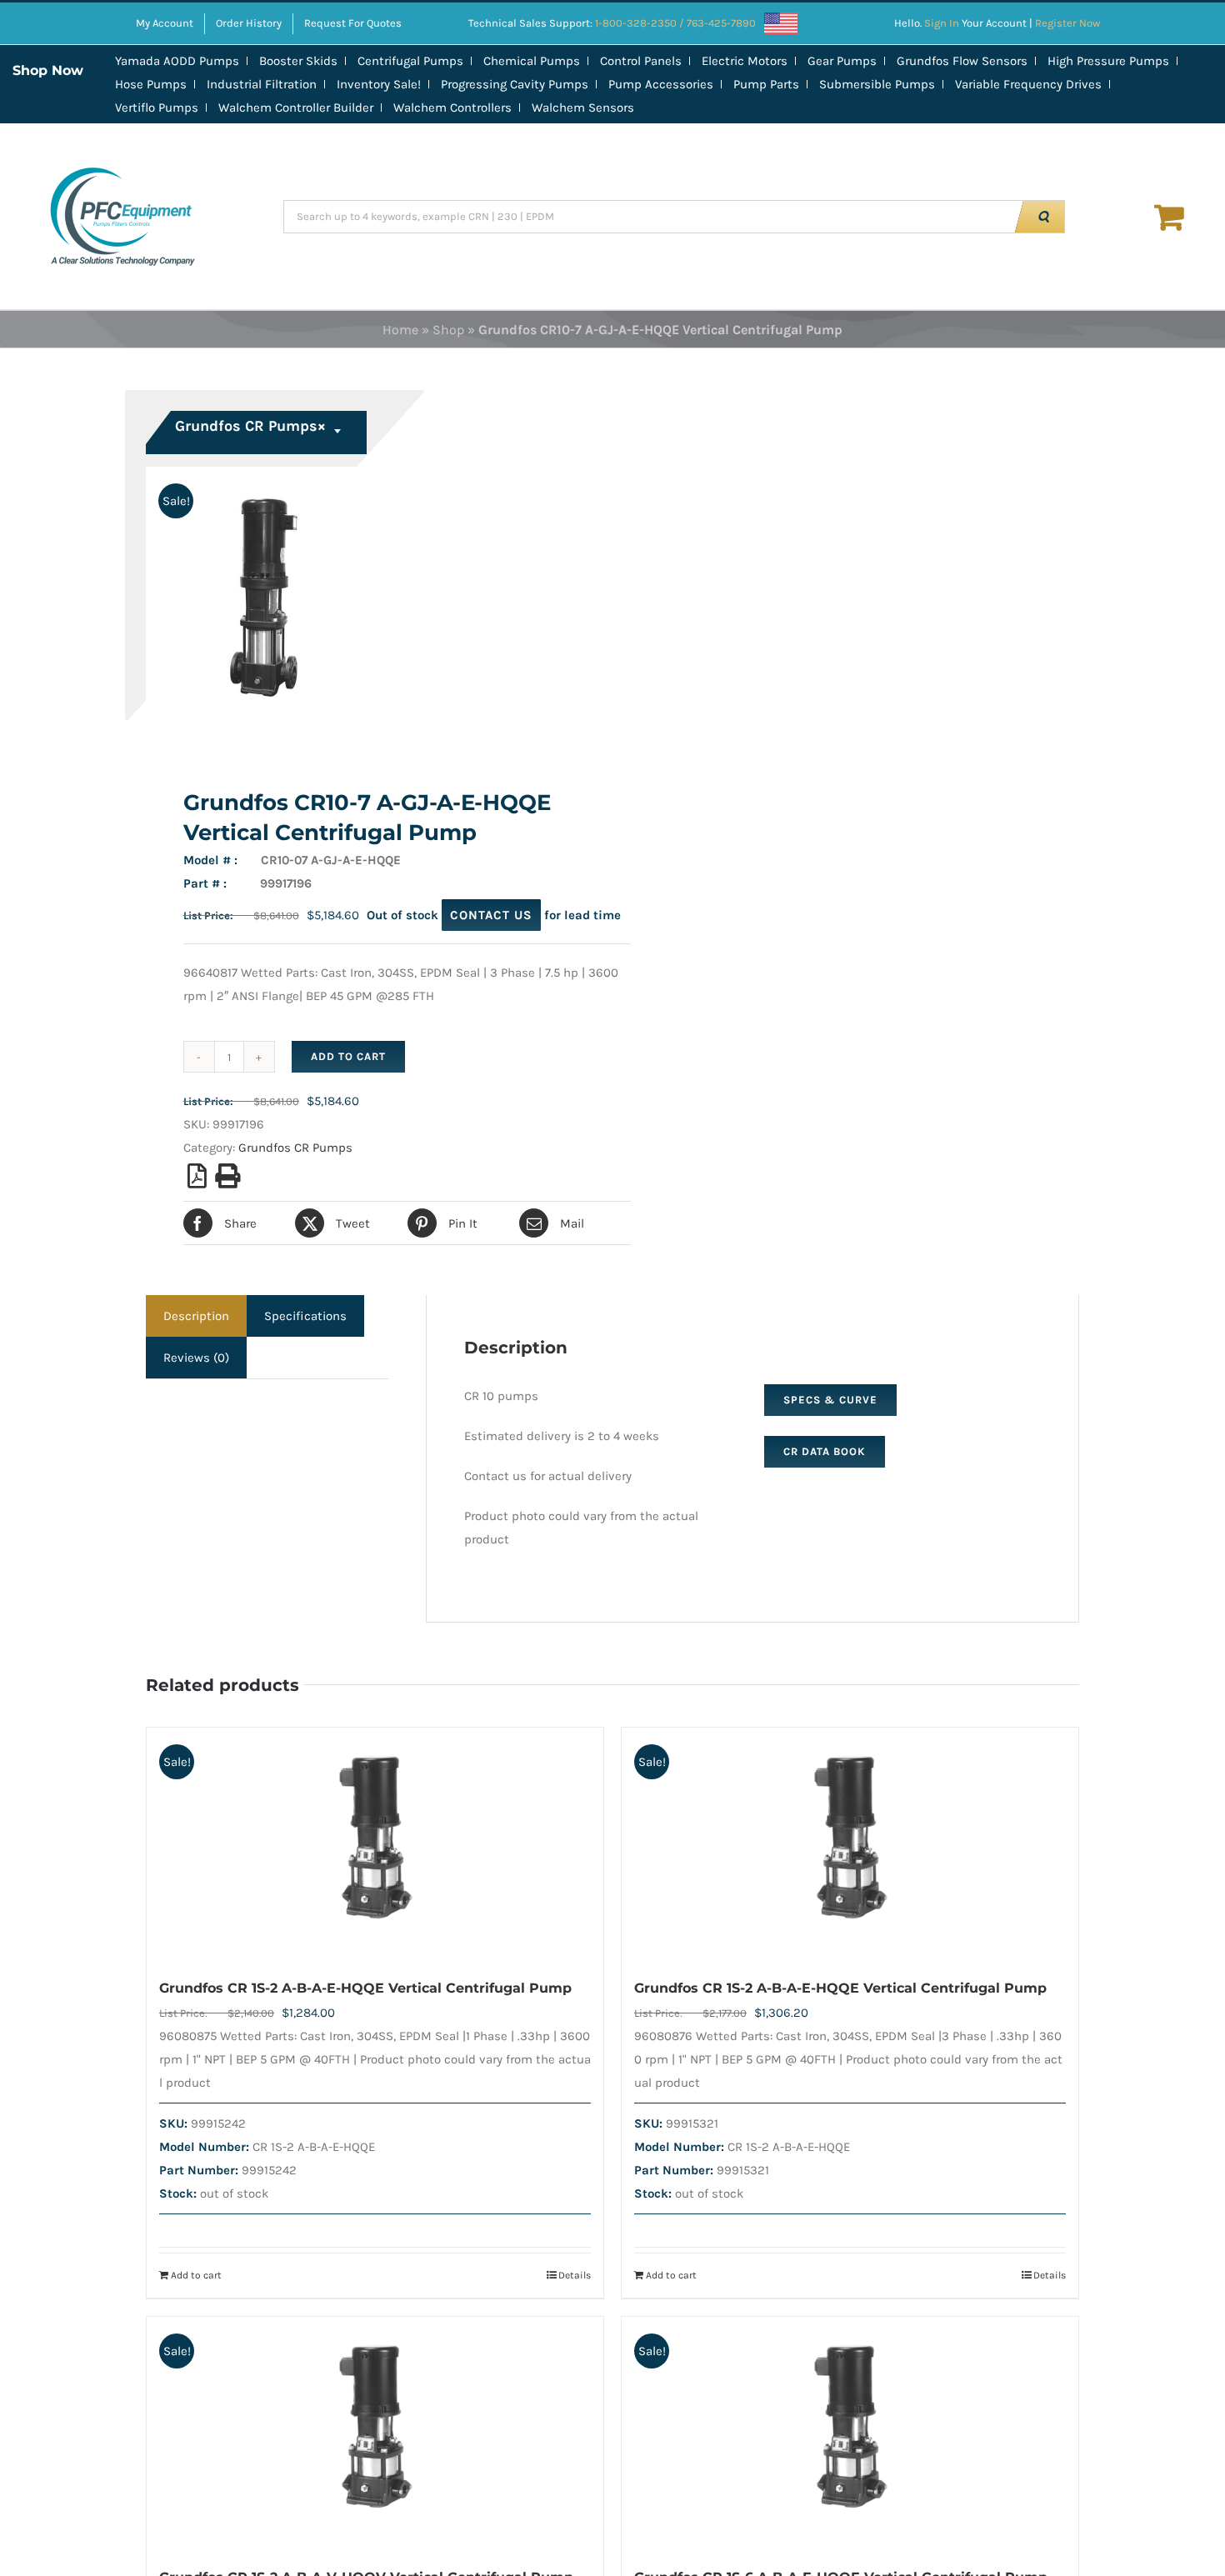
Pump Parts (766, 84)
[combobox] (258, 433)
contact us (491, 915)
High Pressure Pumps (1108, 61)
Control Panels (641, 61)
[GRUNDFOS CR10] (370, 607)
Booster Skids (298, 61)
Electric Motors (745, 61)
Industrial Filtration (262, 84)
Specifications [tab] (305, 1316)
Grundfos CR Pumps (295, 1148)
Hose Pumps (151, 84)
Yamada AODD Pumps (177, 61)
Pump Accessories (661, 84)
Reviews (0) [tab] (196, 1358)
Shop (448, 330)
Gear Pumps (842, 61)
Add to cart (348, 1056)
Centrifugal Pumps (410, 61)
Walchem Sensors (583, 108)
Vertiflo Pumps (157, 108)
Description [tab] (196, 1316)
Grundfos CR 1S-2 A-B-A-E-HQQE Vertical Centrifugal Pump (365, 1988)
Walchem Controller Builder (296, 108)
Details (575, 2275)
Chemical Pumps (532, 61)
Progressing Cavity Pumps (515, 84)
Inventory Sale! (379, 84)
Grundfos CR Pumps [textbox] (250, 426)
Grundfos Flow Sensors (962, 61)
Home (400, 330)
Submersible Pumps (877, 84)
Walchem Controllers (452, 108)
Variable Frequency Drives (1028, 84)
